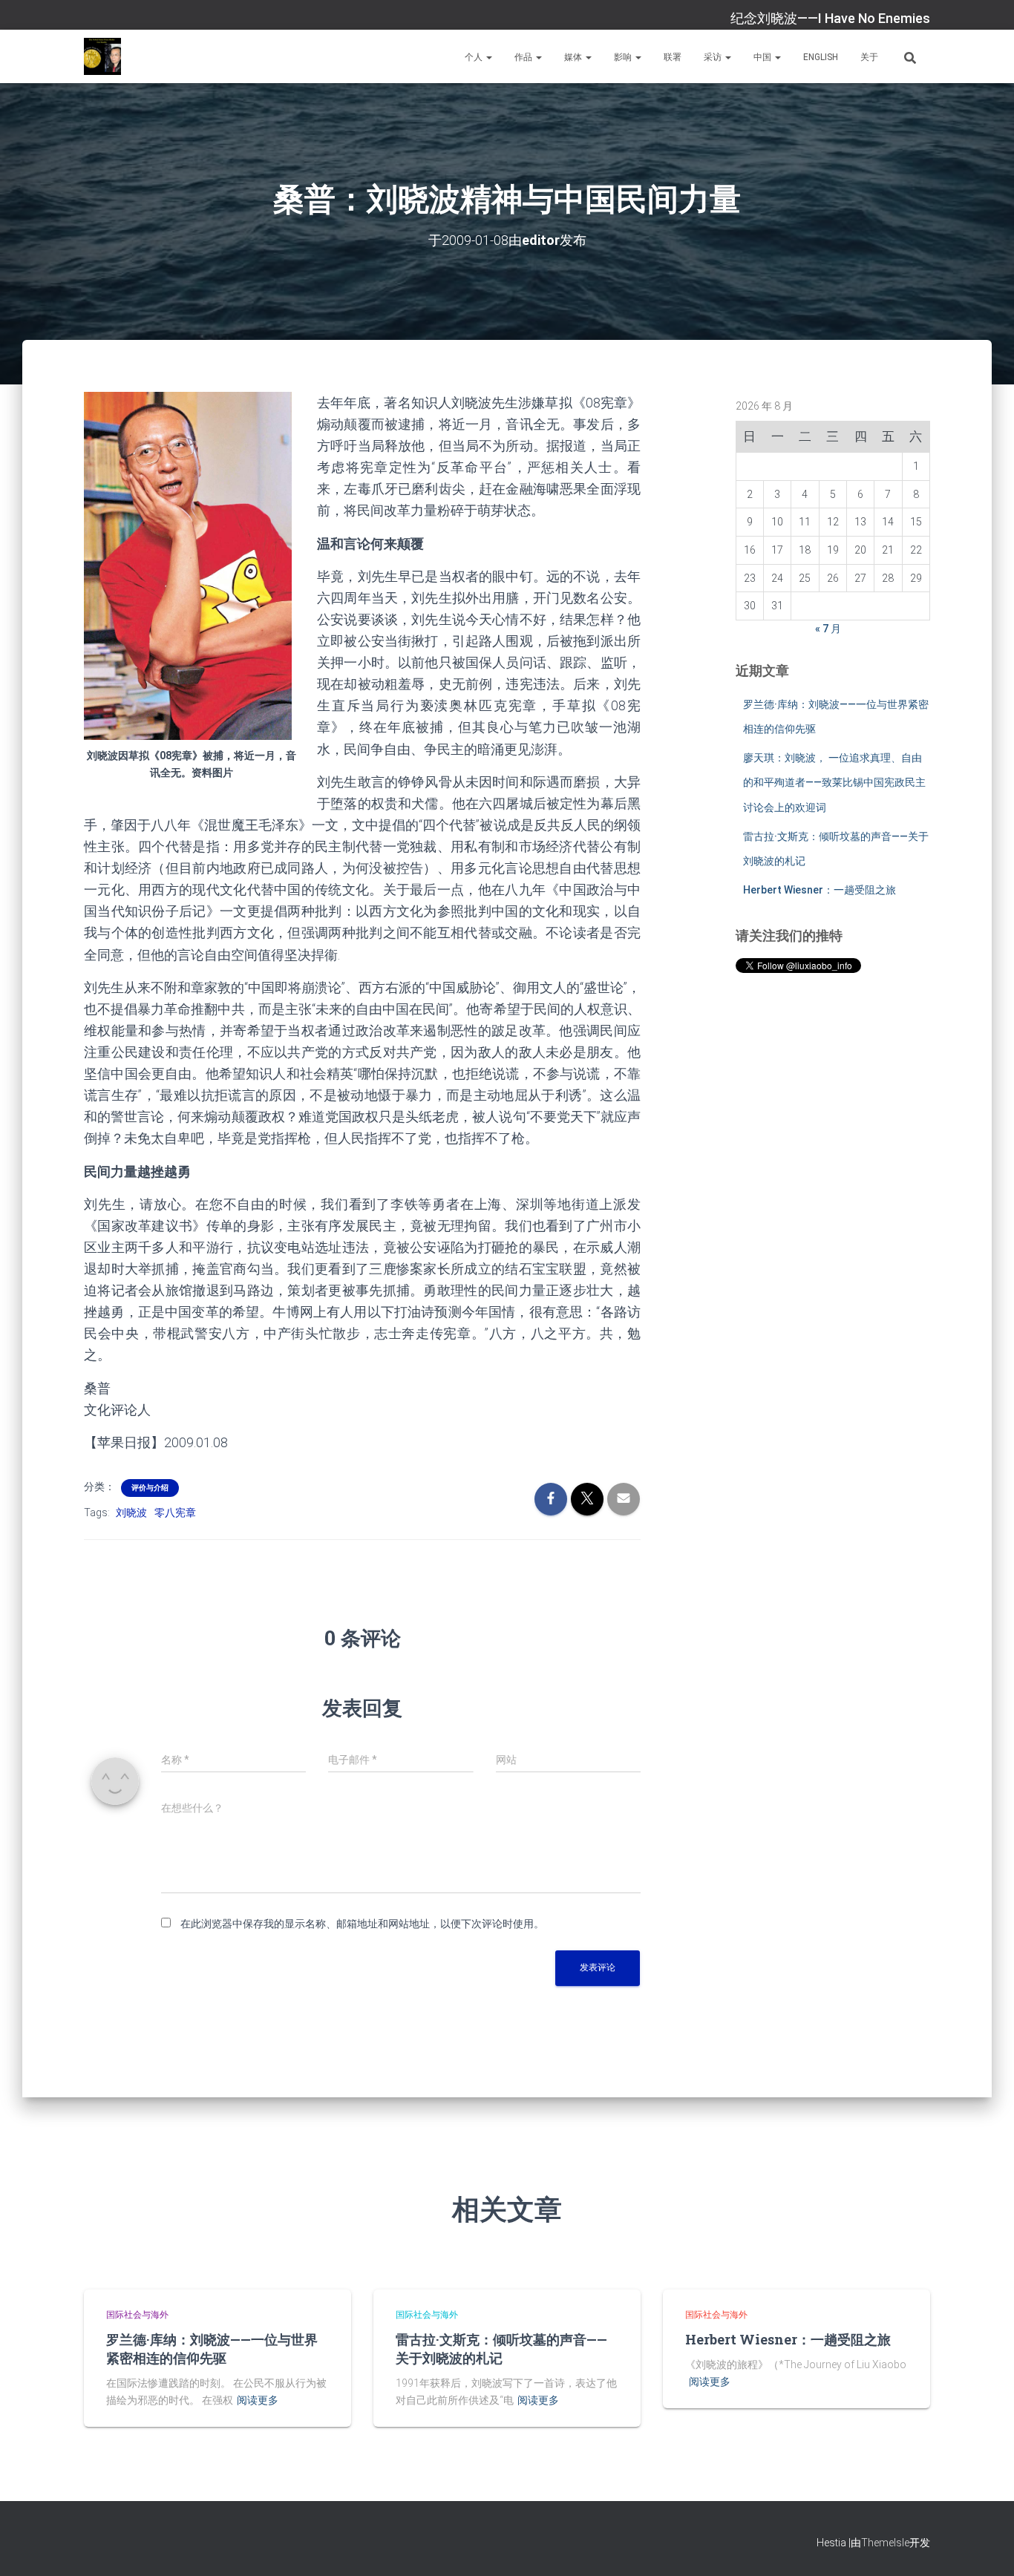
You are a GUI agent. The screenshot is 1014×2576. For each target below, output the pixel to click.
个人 (475, 57)
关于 (869, 57)
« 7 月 (828, 629)
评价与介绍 (150, 1488)
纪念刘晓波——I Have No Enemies (830, 18)
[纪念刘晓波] (102, 56)
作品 (524, 57)
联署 (673, 57)
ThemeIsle (885, 2543)
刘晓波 (131, 1513)
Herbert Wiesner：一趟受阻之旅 (820, 890)
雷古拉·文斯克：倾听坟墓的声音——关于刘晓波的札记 (501, 2349)
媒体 (574, 57)
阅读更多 (258, 2400)
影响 (624, 57)
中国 (763, 57)
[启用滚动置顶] (985, 2546)
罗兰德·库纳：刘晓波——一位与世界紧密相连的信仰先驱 (212, 2349)
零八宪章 (175, 1513)
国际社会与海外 (137, 2315)
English (821, 57)
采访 (714, 57)
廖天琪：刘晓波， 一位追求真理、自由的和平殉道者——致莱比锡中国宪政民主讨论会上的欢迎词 (834, 783)
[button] (488, 57)
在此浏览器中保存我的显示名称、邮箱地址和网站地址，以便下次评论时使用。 (362, 1924)
